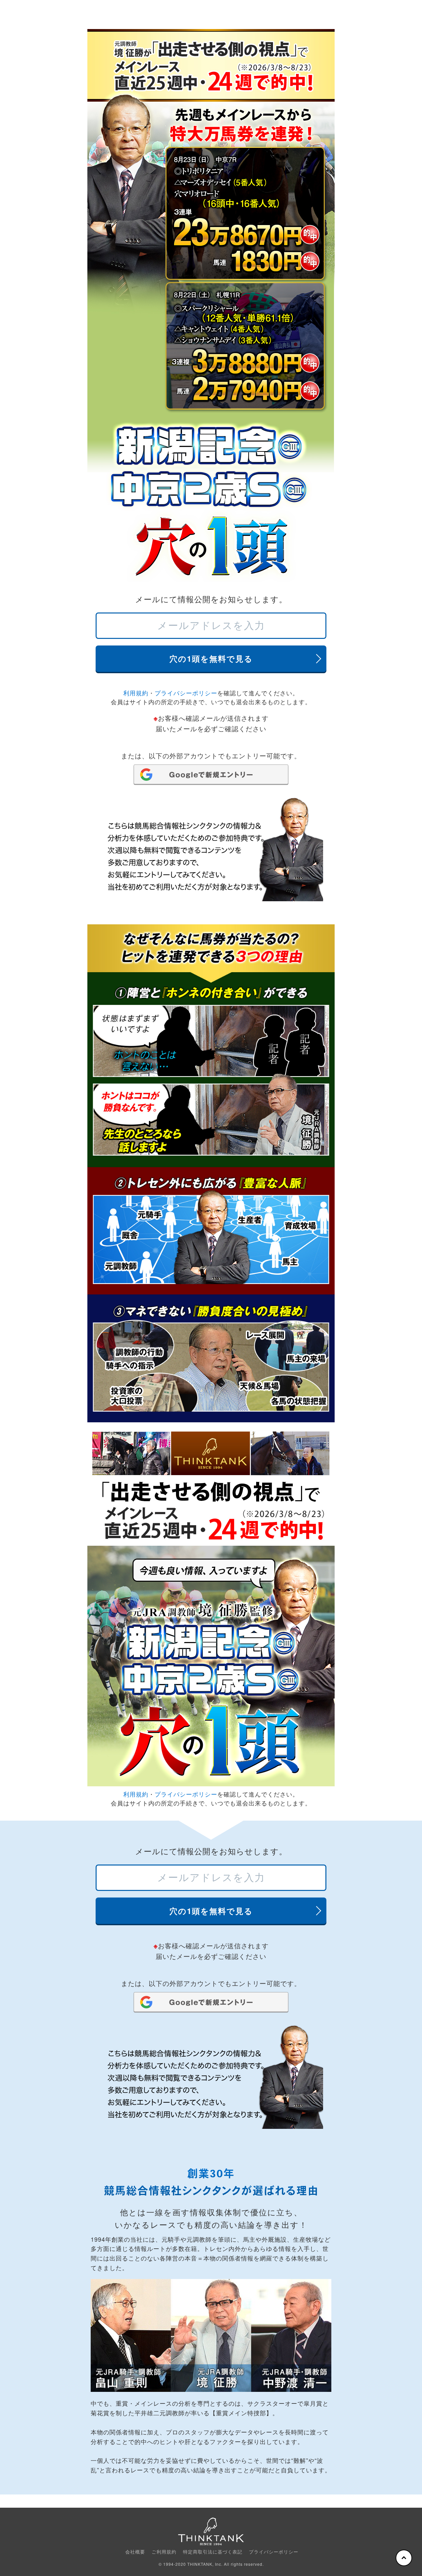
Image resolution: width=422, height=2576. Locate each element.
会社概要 (135, 2552)
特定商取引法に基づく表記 (213, 2552)
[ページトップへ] (404, 2558)
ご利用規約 (164, 2552)
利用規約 (136, 693)
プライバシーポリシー (186, 693)
